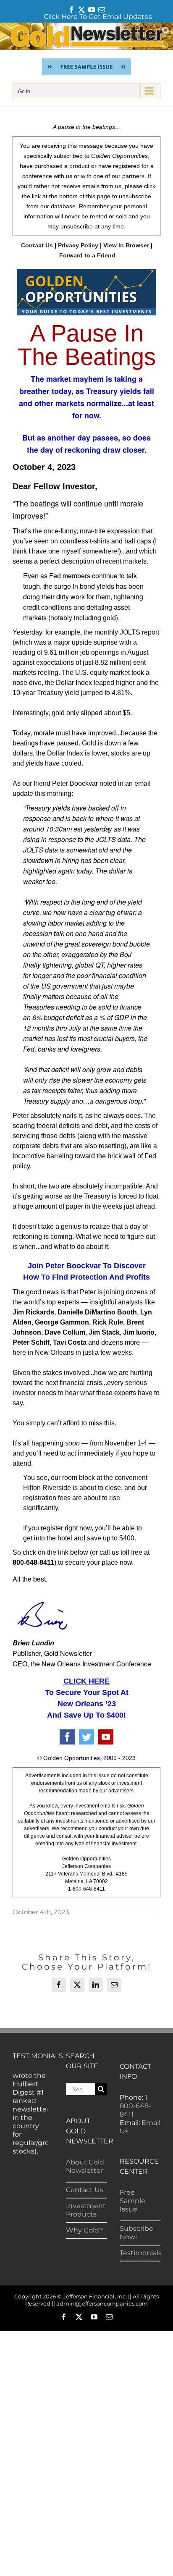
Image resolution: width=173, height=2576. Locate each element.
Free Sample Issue (132, 2201)
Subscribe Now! (136, 2233)
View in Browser (126, 245)
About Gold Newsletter (85, 2166)
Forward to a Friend (87, 255)
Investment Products (86, 2210)
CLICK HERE (86, 1681)
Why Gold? (84, 2230)
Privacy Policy (78, 245)
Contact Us (37, 245)
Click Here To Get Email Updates (98, 17)
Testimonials (141, 2253)
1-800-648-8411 (135, 2106)
